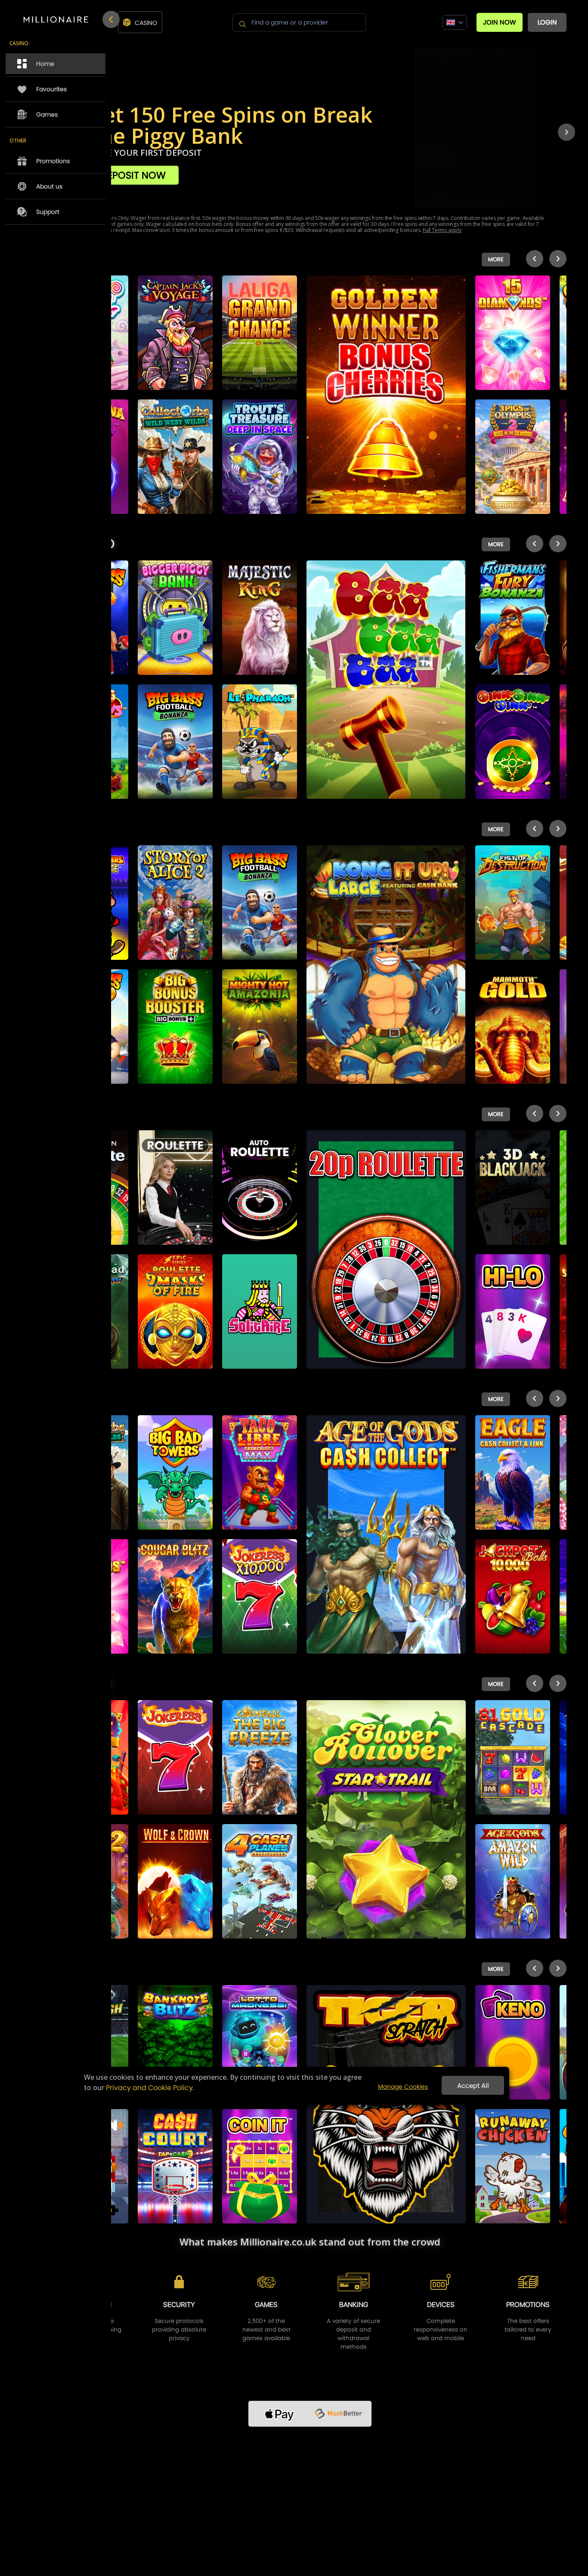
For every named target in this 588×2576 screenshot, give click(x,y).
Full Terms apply (442, 230)
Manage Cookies (403, 2087)
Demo (175, 329)
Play (175, 308)
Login (547, 22)
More (496, 259)
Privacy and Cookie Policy (149, 2088)
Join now (500, 22)
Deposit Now (133, 175)
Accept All (473, 2086)
